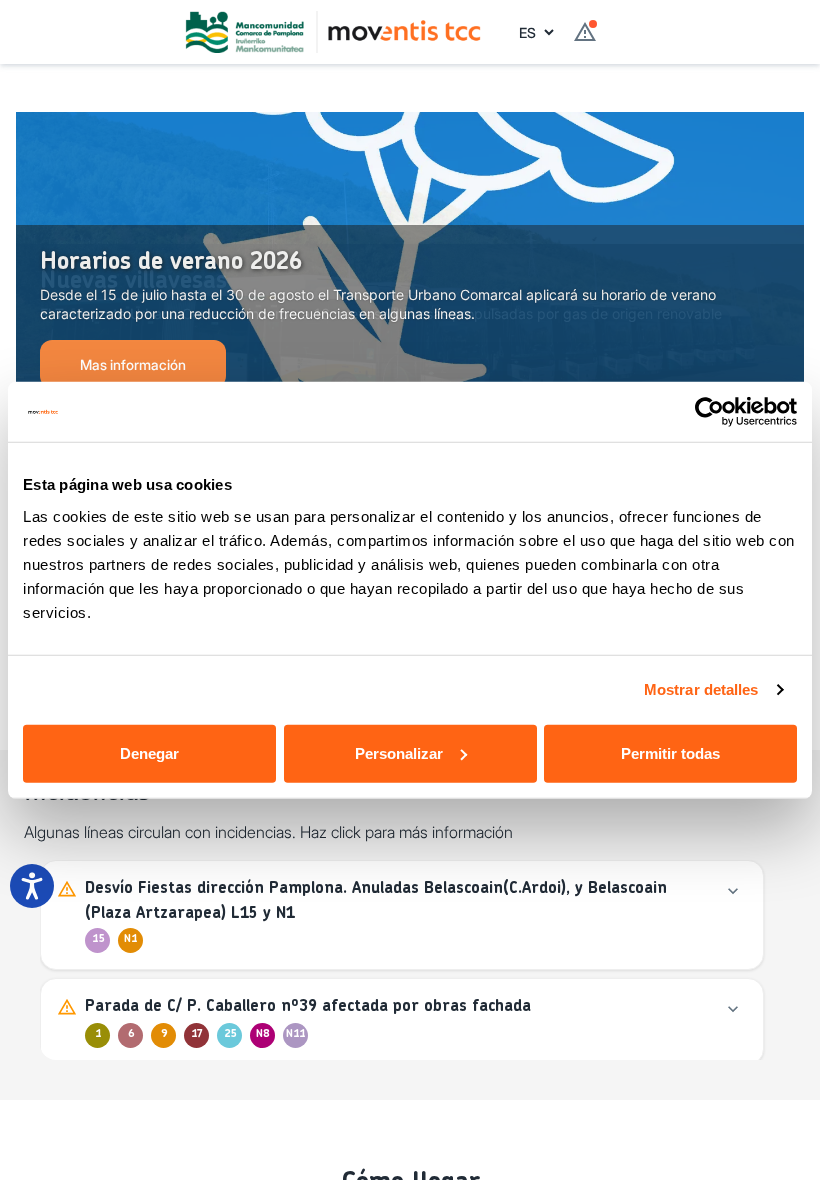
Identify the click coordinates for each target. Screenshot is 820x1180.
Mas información (133, 364)
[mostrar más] (733, 891)
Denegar (149, 752)
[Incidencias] (585, 32)
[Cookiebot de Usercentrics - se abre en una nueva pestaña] (709, 412)
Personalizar (399, 752)
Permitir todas (670, 752)
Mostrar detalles (701, 689)
